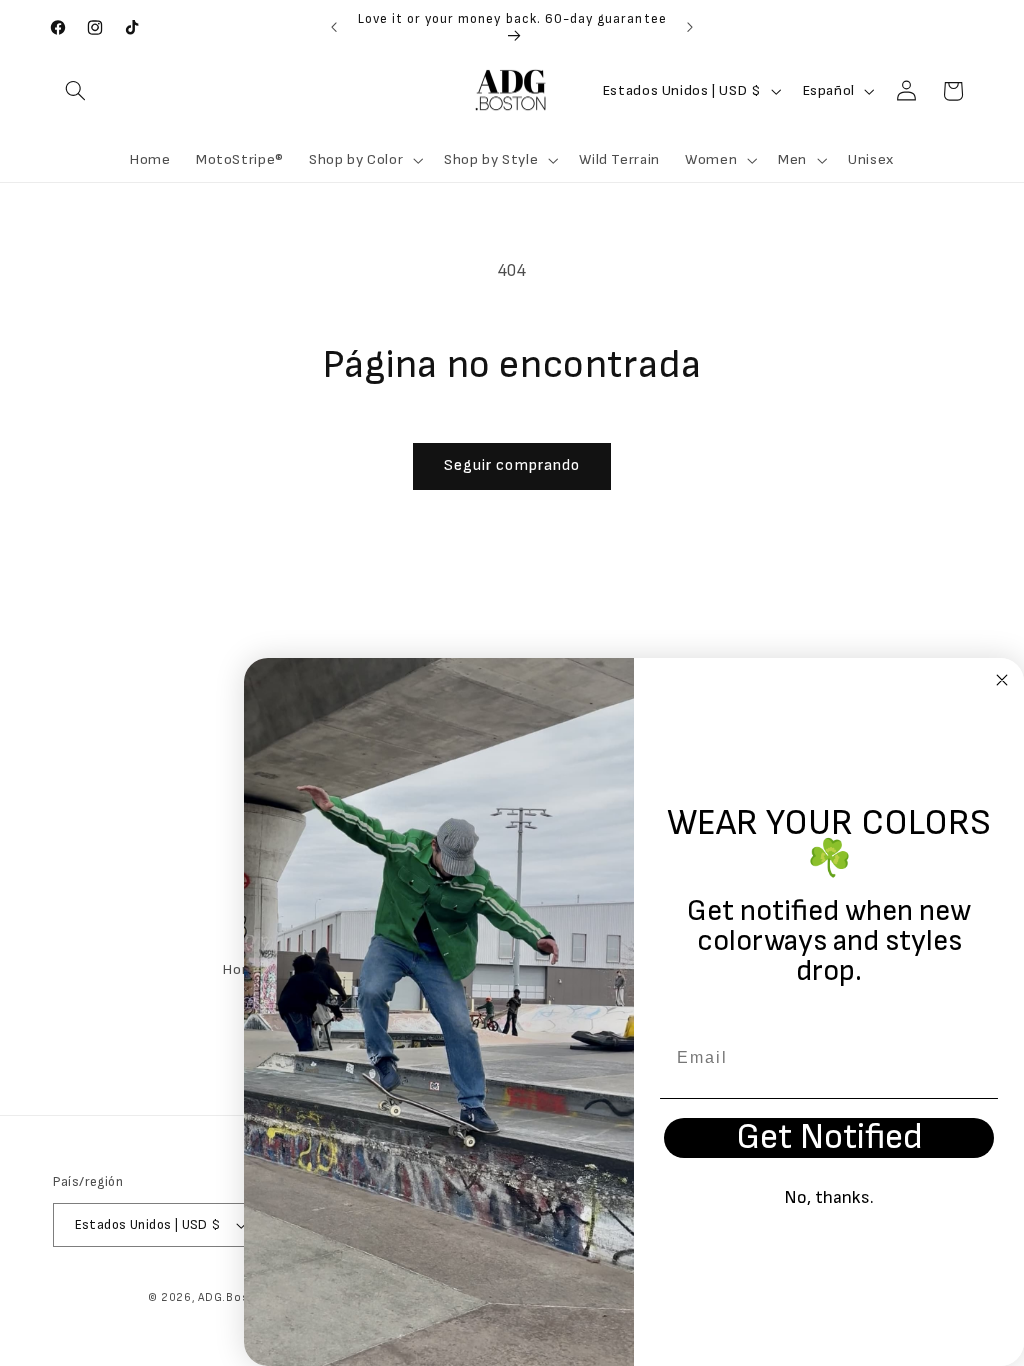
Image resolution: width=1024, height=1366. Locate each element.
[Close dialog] (1002, 680)
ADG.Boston (233, 1297)
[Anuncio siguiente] (690, 27)
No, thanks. (829, 1197)
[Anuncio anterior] (334, 27)
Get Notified (829, 1138)
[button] (76, 91)
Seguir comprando (512, 465)
